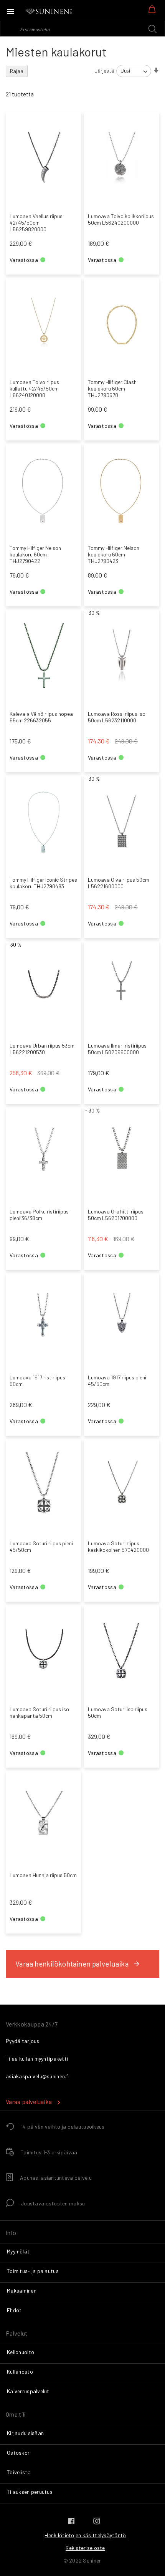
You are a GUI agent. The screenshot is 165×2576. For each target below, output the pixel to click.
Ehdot (14, 2310)
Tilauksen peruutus (30, 2492)
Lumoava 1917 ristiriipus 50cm (37, 1381)
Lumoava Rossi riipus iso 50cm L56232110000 (117, 717)
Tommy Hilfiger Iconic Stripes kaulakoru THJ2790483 (43, 883)
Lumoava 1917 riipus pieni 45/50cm (117, 1381)
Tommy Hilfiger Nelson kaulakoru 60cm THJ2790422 (35, 554)
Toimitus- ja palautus (33, 2271)
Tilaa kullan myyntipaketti (37, 2059)
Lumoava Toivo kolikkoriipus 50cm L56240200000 (121, 219)
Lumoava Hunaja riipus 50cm (43, 1875)
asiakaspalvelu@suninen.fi (38, 2076)
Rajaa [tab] (17, 71)
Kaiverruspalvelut (28, 2391)
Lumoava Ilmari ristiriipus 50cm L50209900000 (117, 1049)
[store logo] (49, 12)
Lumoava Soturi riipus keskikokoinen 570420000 (118, 1546)
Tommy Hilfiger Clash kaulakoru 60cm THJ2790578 (112, 388)
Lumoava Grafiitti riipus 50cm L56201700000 (116, 1215)
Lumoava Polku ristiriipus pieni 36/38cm (39, 1215)
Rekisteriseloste (85, 2548)
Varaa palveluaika (29, 2102)
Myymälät (18, 2251)
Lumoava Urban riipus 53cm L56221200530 (42, 1049)
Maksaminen (22, 2290)
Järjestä (104, 70)
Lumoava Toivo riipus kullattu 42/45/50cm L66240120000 (34, 388)
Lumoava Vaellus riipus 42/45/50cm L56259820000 (36, 223)
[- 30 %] (122, 701)
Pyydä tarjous (23, 2041)
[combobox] (82, 28)
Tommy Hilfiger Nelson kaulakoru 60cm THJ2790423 (114, 554)
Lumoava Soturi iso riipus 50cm (118, 1712)
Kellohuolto (21, 2352)
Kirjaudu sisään (25, 2433)
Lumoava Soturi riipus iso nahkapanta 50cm (39, 1712)
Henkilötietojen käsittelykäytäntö (85, 2535)
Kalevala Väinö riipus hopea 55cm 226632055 (41, 717)
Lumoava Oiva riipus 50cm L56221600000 (119, 883)
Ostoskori (19, 2453)
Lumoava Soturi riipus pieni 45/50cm (41, 1546)
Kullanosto (20, 2372)
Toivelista (19, 2472)
